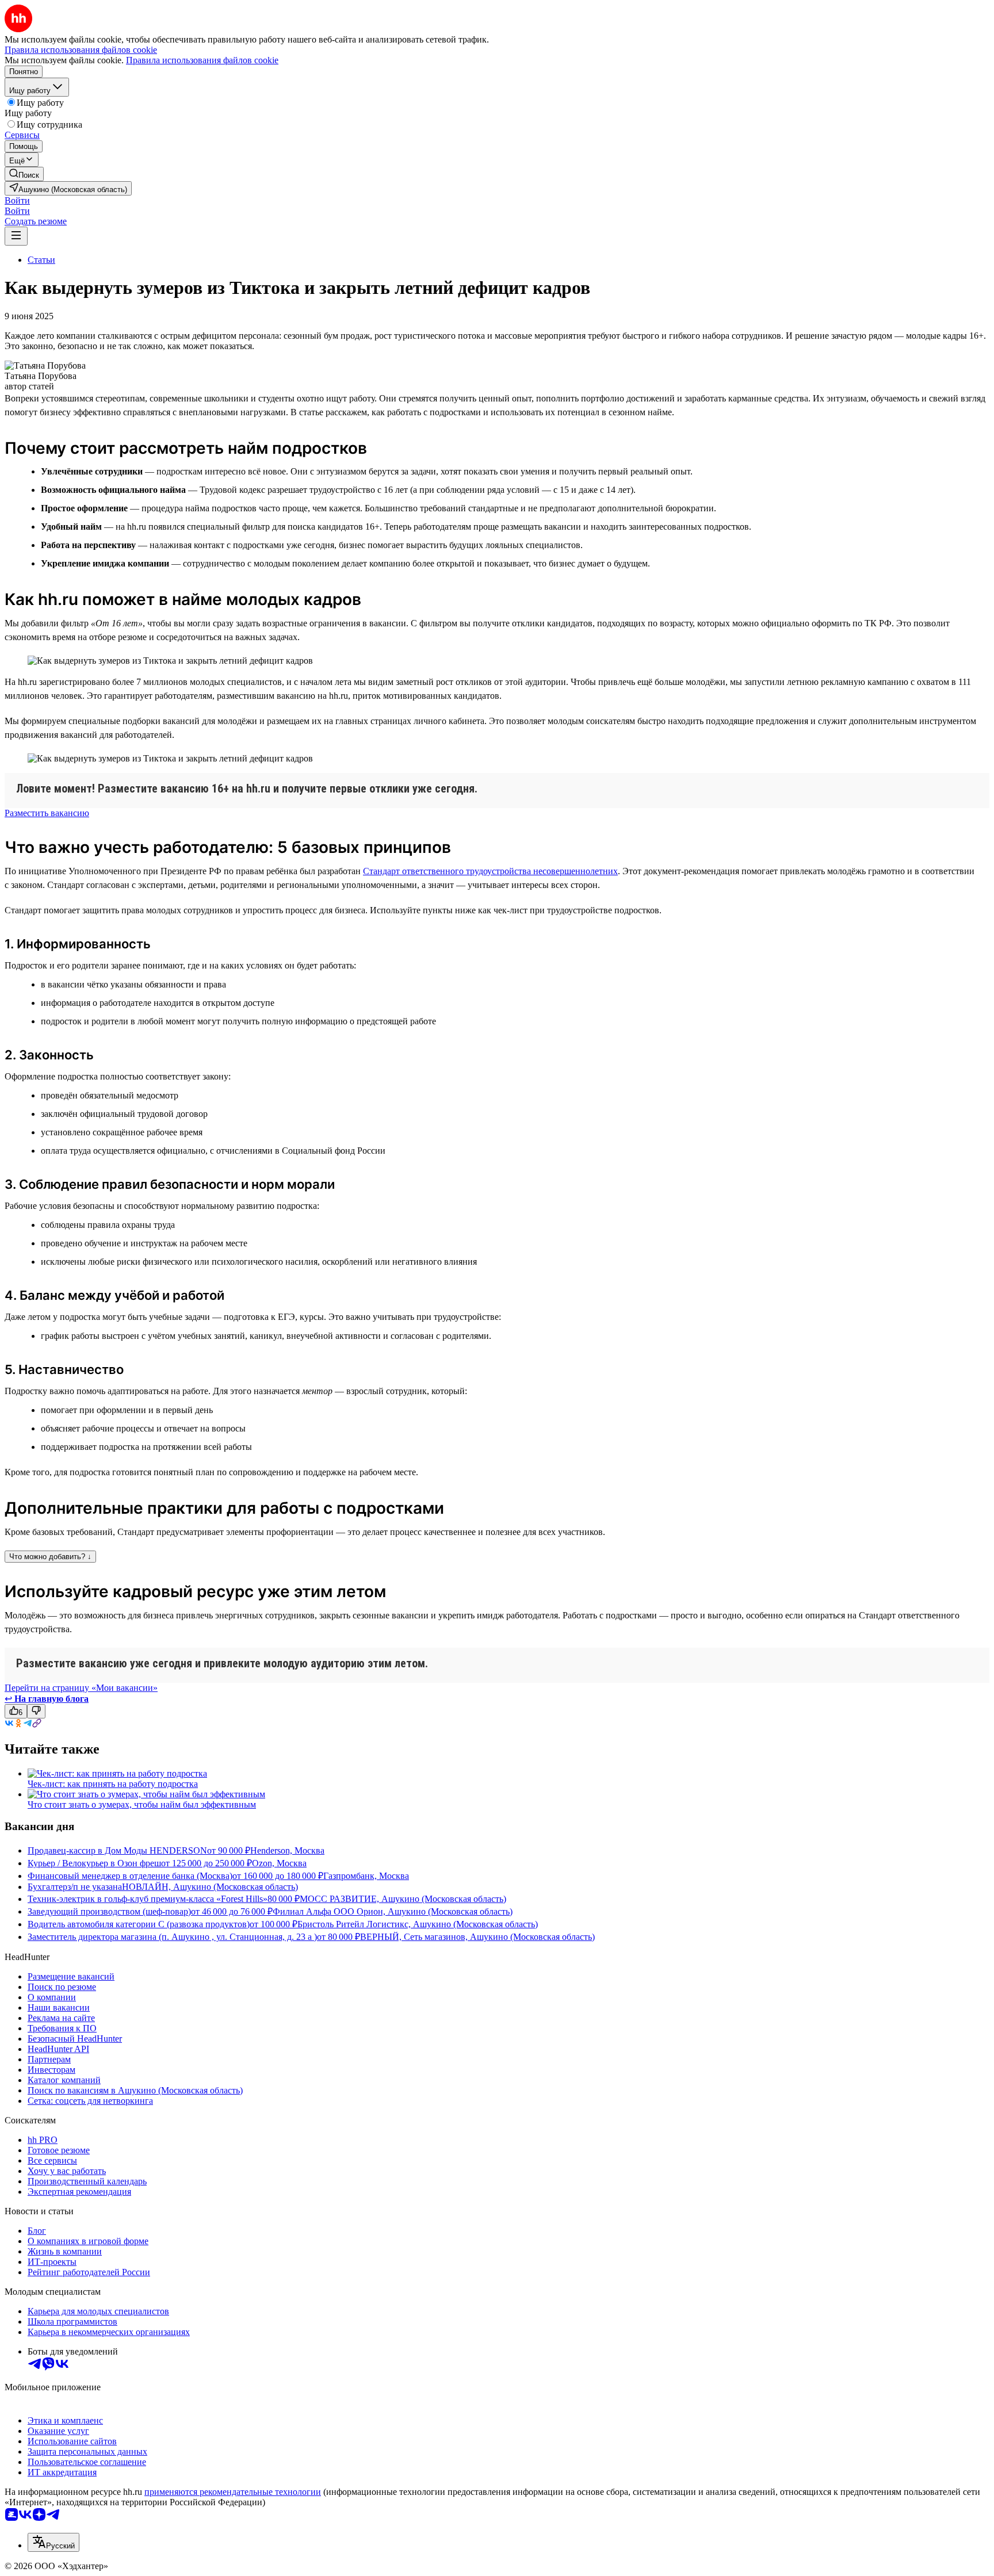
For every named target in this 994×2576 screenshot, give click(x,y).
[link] (24, 174)
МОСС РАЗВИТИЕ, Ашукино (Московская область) (403, 1899)
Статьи (41, 260)
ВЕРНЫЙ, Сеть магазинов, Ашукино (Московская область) (477, 1937)
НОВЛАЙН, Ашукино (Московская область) (210, 1887)
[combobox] (53, 2542)
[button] (17, 200)
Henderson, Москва (287, 1850)
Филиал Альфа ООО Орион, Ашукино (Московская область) (393, 1911)
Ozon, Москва (279, 1863)
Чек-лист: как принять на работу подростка (113, 1784)
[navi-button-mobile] (16, 236)
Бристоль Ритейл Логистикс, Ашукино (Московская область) (418, 1924)
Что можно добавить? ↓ (50, 1557)
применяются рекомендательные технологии (233, 2492)
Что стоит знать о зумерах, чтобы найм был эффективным (142, 1804)
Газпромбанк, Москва (366, 1876)
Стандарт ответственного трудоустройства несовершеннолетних (490, 871)
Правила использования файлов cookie (202, 60)
